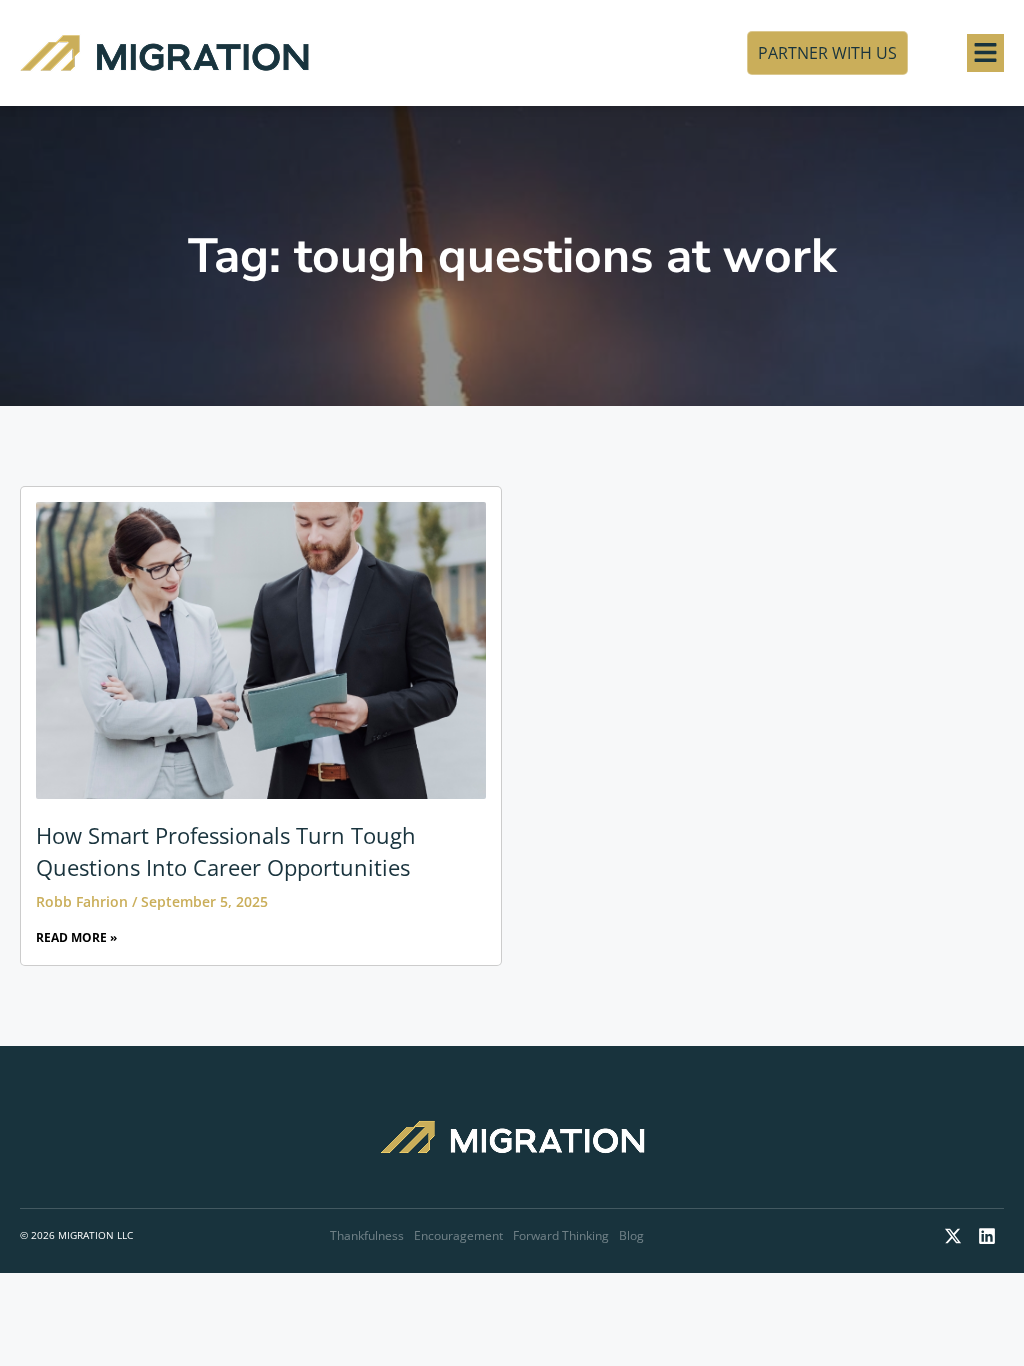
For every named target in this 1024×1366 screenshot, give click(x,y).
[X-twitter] (953, 1236)
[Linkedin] (987, 1236)
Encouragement (458, 1235)
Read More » (76, 937)
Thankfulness (367, 1235)
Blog (631, 1235)
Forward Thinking (561, 1235)
